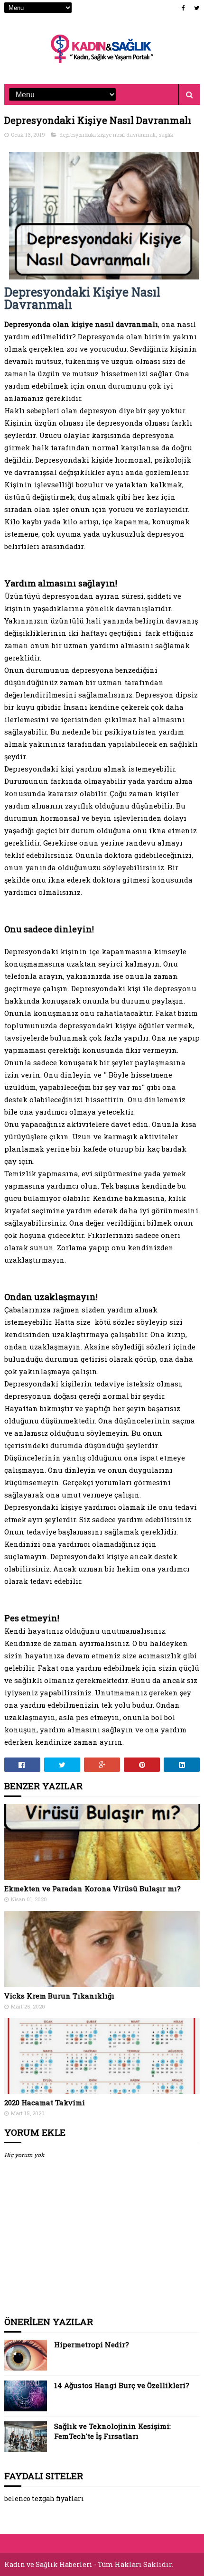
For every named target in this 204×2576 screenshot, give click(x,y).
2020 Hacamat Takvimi (45, 2102)
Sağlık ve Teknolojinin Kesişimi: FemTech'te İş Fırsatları (112, 2431)
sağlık (166, 135)
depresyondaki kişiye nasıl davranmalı (107, 135)
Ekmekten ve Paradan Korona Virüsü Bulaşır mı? (93, 1888)
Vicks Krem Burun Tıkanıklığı (59, 1996)
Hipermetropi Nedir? (92, 2344)
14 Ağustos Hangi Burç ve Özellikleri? (122, 2385)
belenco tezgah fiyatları (44, 2498)
